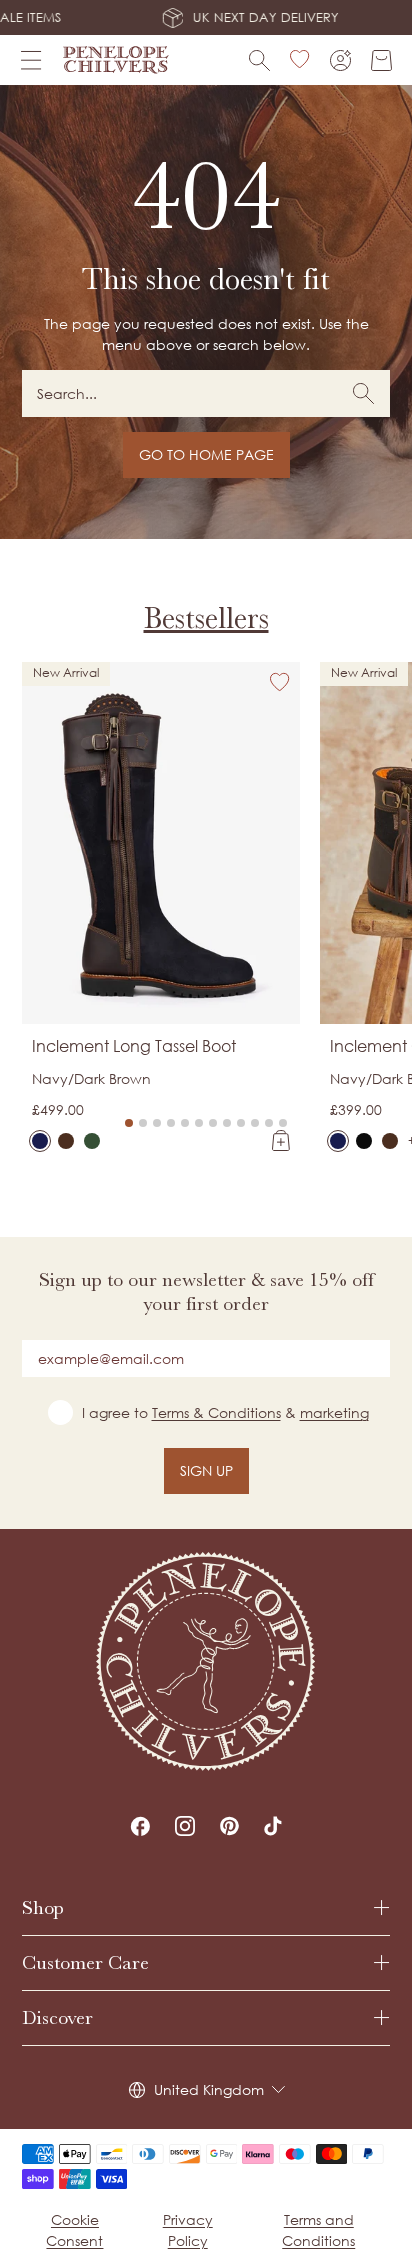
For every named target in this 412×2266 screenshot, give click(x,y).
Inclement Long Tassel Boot (134, 1046)
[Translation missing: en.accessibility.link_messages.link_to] (206, 1661)
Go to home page (206, 454)
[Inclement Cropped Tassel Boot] (338, 1141)
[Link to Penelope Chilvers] (116, 60)
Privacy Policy (188, 2230)
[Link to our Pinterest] (229, 1826)
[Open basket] (381, 60)
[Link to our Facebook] (140, 1826)
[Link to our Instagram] (185, 1826)
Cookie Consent (74, 2230)
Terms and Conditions (318, 2230)
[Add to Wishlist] (280, 682)
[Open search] (259, 60)
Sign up (206, 1470)
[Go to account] (340, 60)
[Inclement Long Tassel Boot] (40, 1141)
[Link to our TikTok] (273, 1826)
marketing (334, 1412)
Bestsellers (206, 618)
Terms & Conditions (216, 1412)
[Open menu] (31, 60)
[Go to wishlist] (300, 60)
